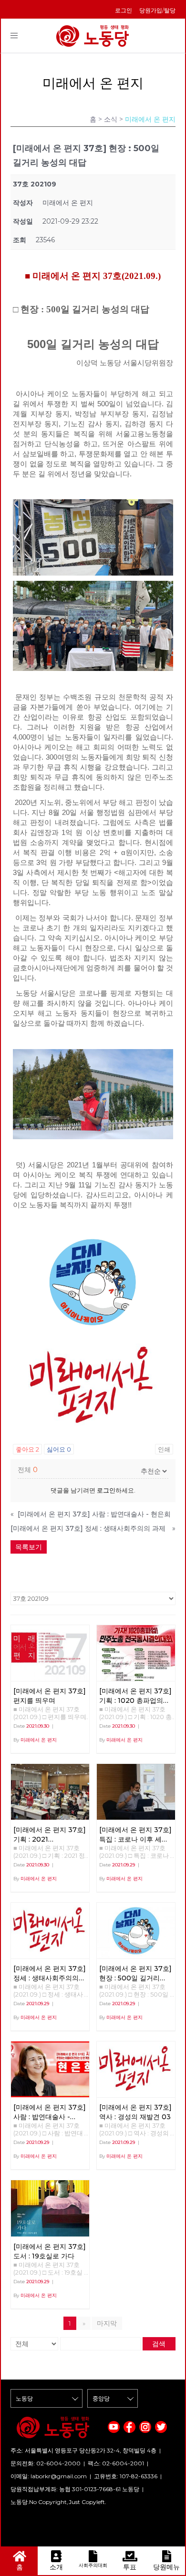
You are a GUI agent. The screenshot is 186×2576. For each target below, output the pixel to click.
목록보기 (29, 1547)
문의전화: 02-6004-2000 (46, 2463)
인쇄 (164, 1449)
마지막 (107, 2323)
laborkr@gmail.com (59, 2476)
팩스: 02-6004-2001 (116, 2463)
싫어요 (59, 1449)
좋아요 (27, 1449)
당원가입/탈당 (157, 10)
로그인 (124, 10)
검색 (159, 2344)
